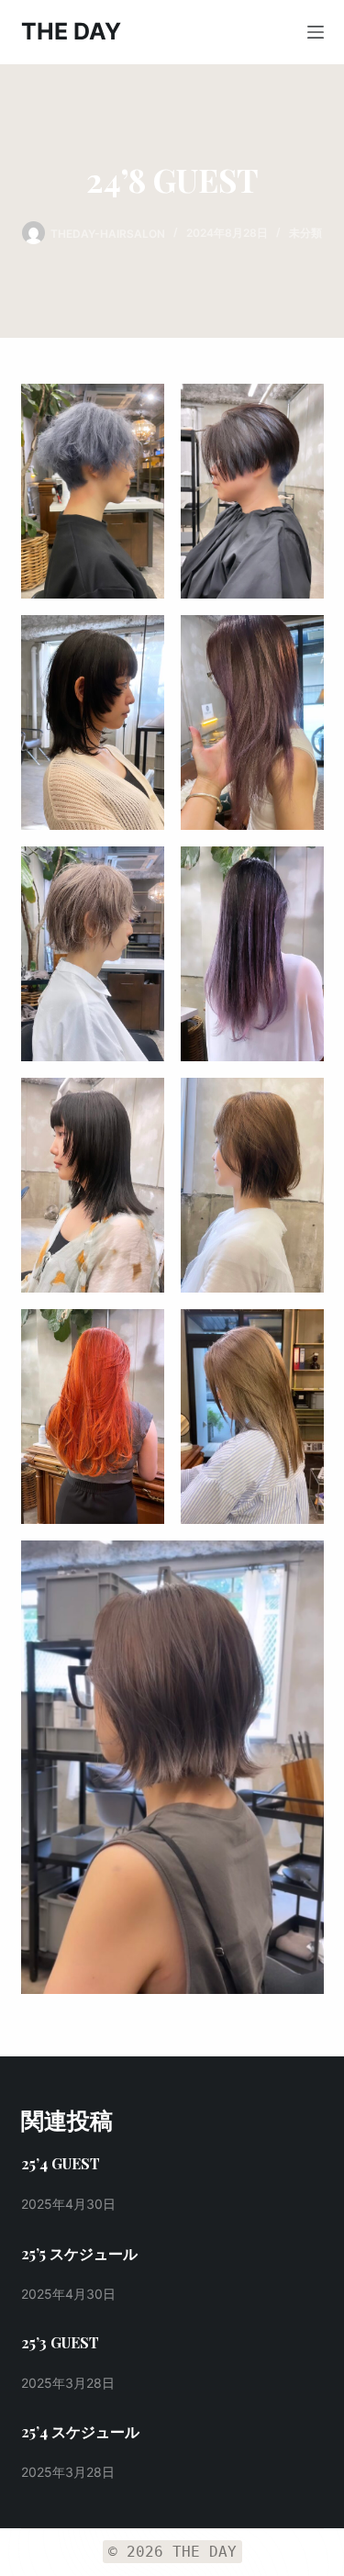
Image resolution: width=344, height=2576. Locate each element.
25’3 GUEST (60, 2342)
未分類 (305, 233)
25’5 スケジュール (79, 2253)
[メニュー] (316, 32)
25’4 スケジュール (80, 2431)
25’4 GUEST (61, 2163)
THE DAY (71, 31)
